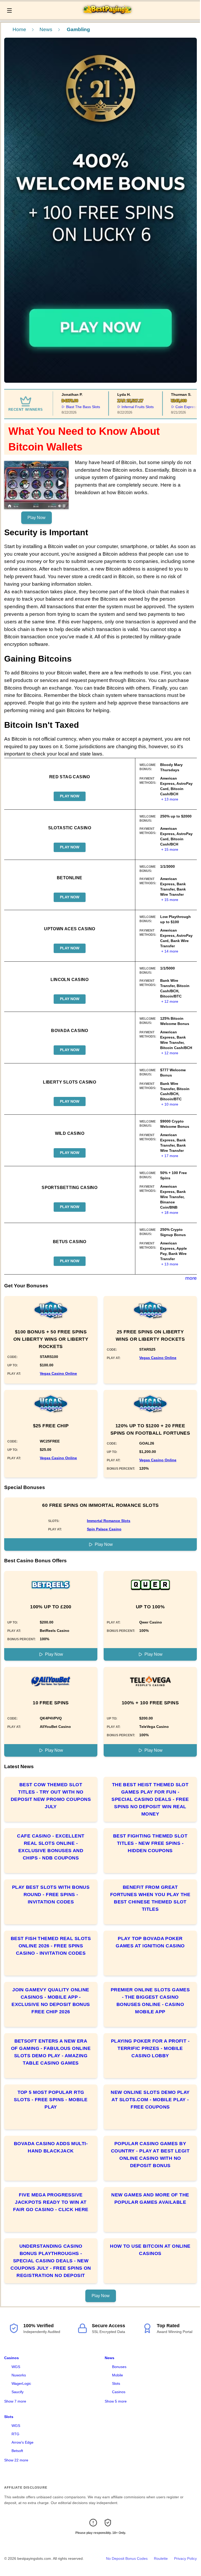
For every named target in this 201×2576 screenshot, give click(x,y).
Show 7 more (15, 2401)
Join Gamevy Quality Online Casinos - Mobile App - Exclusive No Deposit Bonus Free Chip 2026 (51, 2001)
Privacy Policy (185, 2558)
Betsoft (17, 2451)
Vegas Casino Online (58, 1373)
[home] (107, 15)
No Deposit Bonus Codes (127, 2558)
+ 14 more (170, 951)
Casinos (12, 2358)
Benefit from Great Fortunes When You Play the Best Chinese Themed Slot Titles (150, 1898)
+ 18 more (170, 1213)
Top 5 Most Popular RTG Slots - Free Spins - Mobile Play (51, 2100)
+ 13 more (170, 799)
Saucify (18, 2392)
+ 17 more (170, 1156)
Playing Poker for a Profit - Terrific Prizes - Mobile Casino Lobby (150, 2048)
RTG (15, 2434)
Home (19, 29)
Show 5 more (116, 2401)
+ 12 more (170, 1001)
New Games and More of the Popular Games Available (150, 2199)
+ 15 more (170, 849)
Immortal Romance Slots (109, 1521)
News (46, 29)
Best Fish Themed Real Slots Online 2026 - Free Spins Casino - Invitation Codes (51, 1946)
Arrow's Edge (23, 2442)
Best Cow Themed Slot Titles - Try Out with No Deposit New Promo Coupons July (51, 1796)
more (191, 1278)
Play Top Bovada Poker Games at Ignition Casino (150, 1942)
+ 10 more (170, 1104)
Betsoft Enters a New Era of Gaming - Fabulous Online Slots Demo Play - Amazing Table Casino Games (51, 2052)
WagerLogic (21, 2383)
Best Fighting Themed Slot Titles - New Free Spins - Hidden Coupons (150, 1843)
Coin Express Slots (179, 407)
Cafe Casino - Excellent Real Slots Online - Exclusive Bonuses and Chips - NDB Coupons (51, 1847)
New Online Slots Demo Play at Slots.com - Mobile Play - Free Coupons (150, 2100)
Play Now (37, 518)
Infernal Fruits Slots (126, 407)
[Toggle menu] (9, 10)
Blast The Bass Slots (71, 407)
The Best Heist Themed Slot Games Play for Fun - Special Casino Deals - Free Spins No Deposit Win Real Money (150, 1799)
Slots (116, 2383)
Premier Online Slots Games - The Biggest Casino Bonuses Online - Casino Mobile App (150, 2001)
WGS (16, 2367)
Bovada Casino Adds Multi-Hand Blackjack (51, 2147)
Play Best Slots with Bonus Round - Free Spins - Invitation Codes (51, 1895)
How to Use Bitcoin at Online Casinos (150, 2250)
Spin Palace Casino (104, 1529)
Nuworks (19, 2375)
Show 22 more (16, 2460)
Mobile (118, 2375)
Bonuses (119, 2367)
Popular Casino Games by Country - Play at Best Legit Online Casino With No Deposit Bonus (150, 2155)
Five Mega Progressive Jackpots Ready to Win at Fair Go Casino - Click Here (51, 2202)
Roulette (161, 2558)
